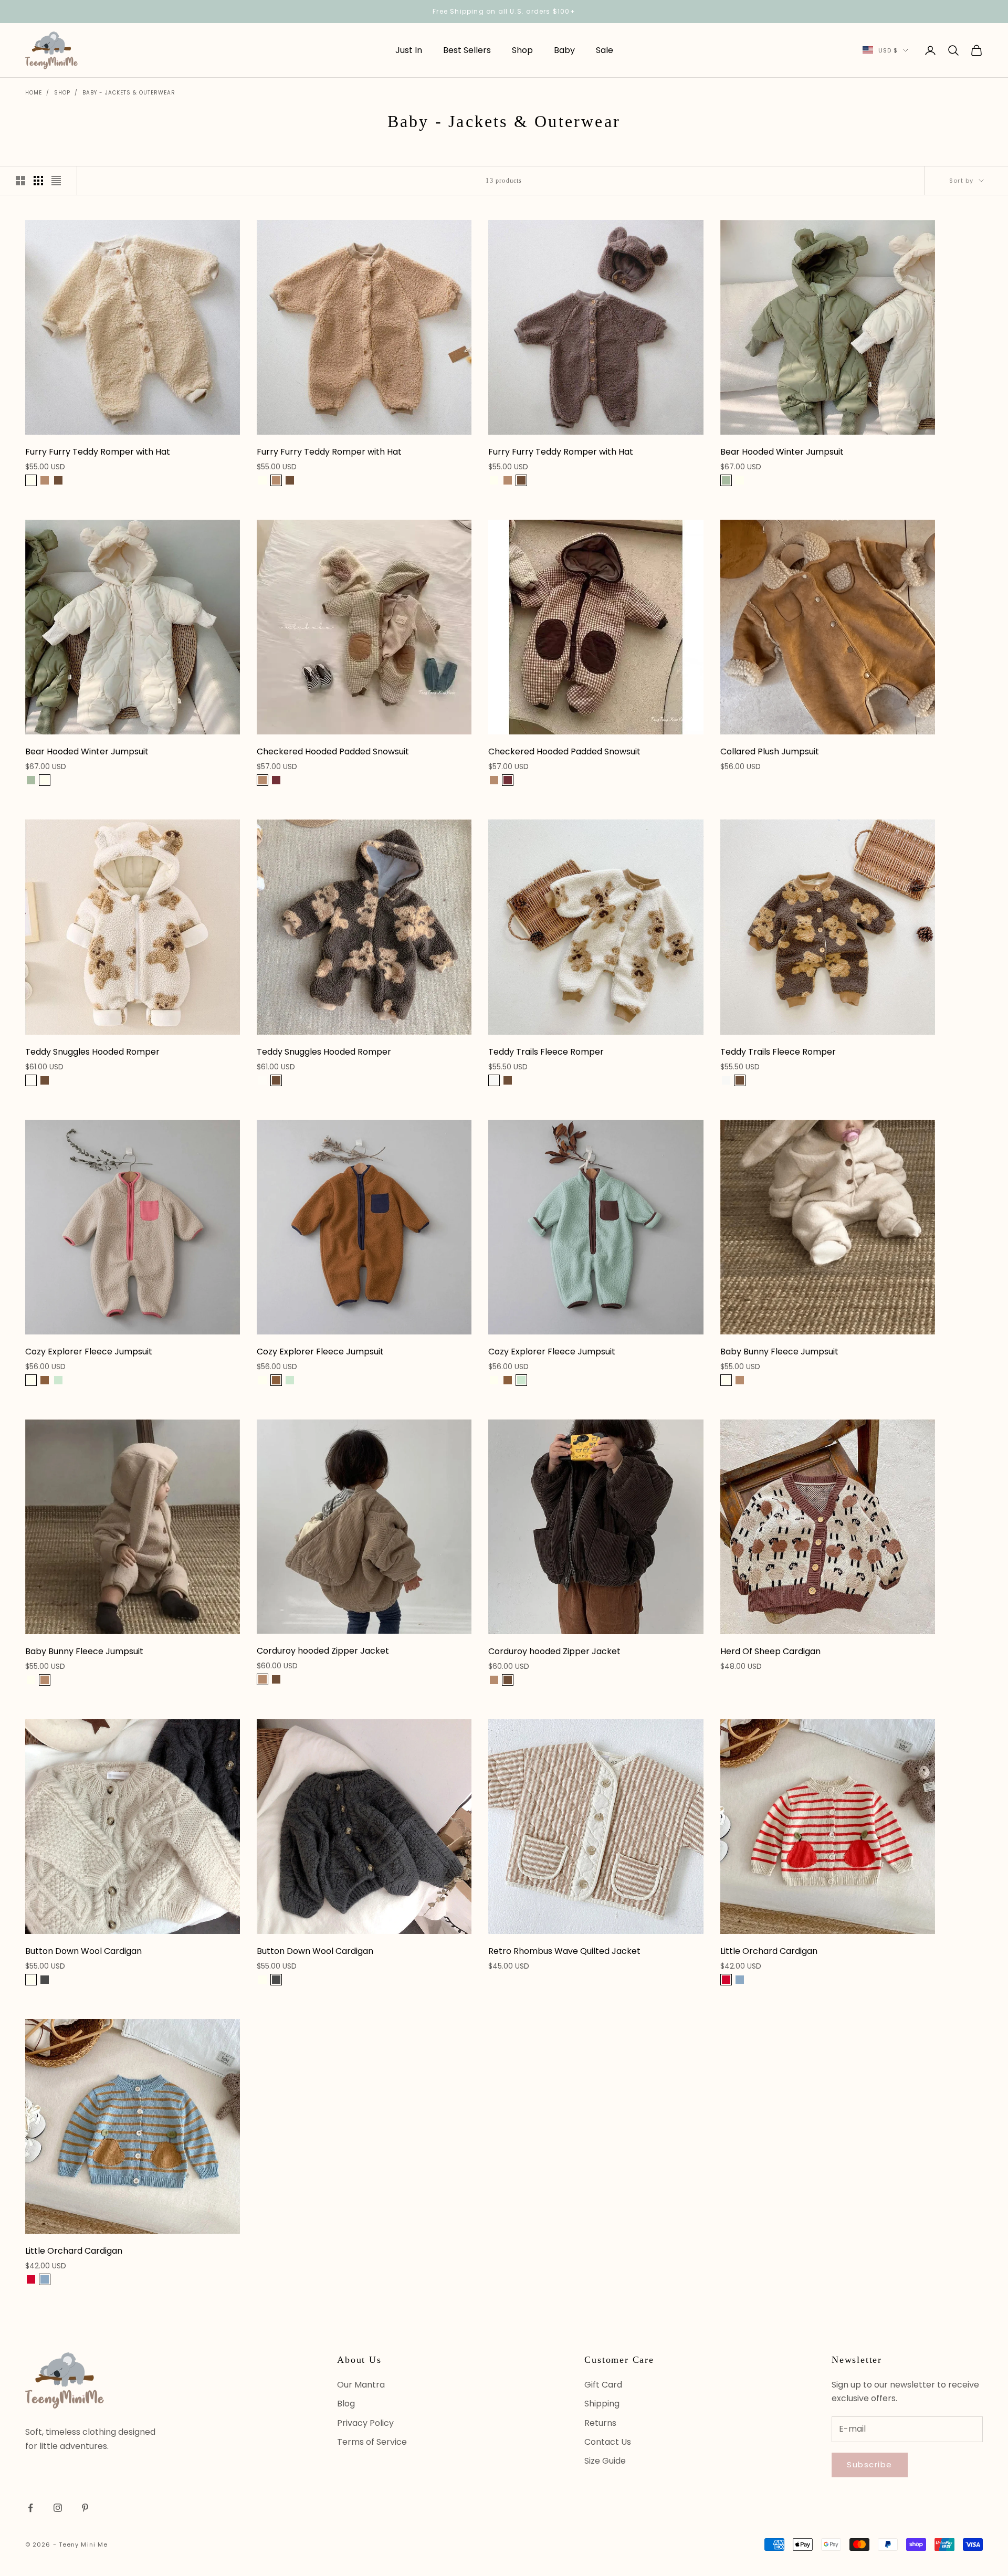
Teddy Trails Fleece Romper (546, 1052)
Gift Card (603, 2385)
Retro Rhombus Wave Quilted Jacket (564, 1951)
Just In (409, 50)
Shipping (602, 2404)
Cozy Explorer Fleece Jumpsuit (89, 1352)
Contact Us (608, 2442)
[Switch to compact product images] (56, 181)
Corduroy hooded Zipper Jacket (323, 1651)
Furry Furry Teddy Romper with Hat (98, 452)
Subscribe (870, 2464)
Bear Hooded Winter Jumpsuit (782, 452)
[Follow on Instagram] (58, 2508)
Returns (600, 2423)
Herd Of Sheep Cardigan (770, 1651)
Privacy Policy (365, 2423)
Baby (564, 50)
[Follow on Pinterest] (85, 2508)
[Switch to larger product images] (20, 181)
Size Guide (605, 2461)
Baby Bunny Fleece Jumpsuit (779, 1352)
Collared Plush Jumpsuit (770, 751)
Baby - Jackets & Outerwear (129, 93)
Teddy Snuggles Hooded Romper (92, 1052)
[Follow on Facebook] (30, 2508)
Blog (346, 2404)
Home (34, 93)
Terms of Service (372, 2442)
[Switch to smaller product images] (38, 181)
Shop (522, 50)
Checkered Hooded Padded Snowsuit (333, 751)
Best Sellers (467, 50)
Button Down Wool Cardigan (83, 1951)
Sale (605, 50)
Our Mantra (361, 2385)
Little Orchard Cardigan (769, 1951)
